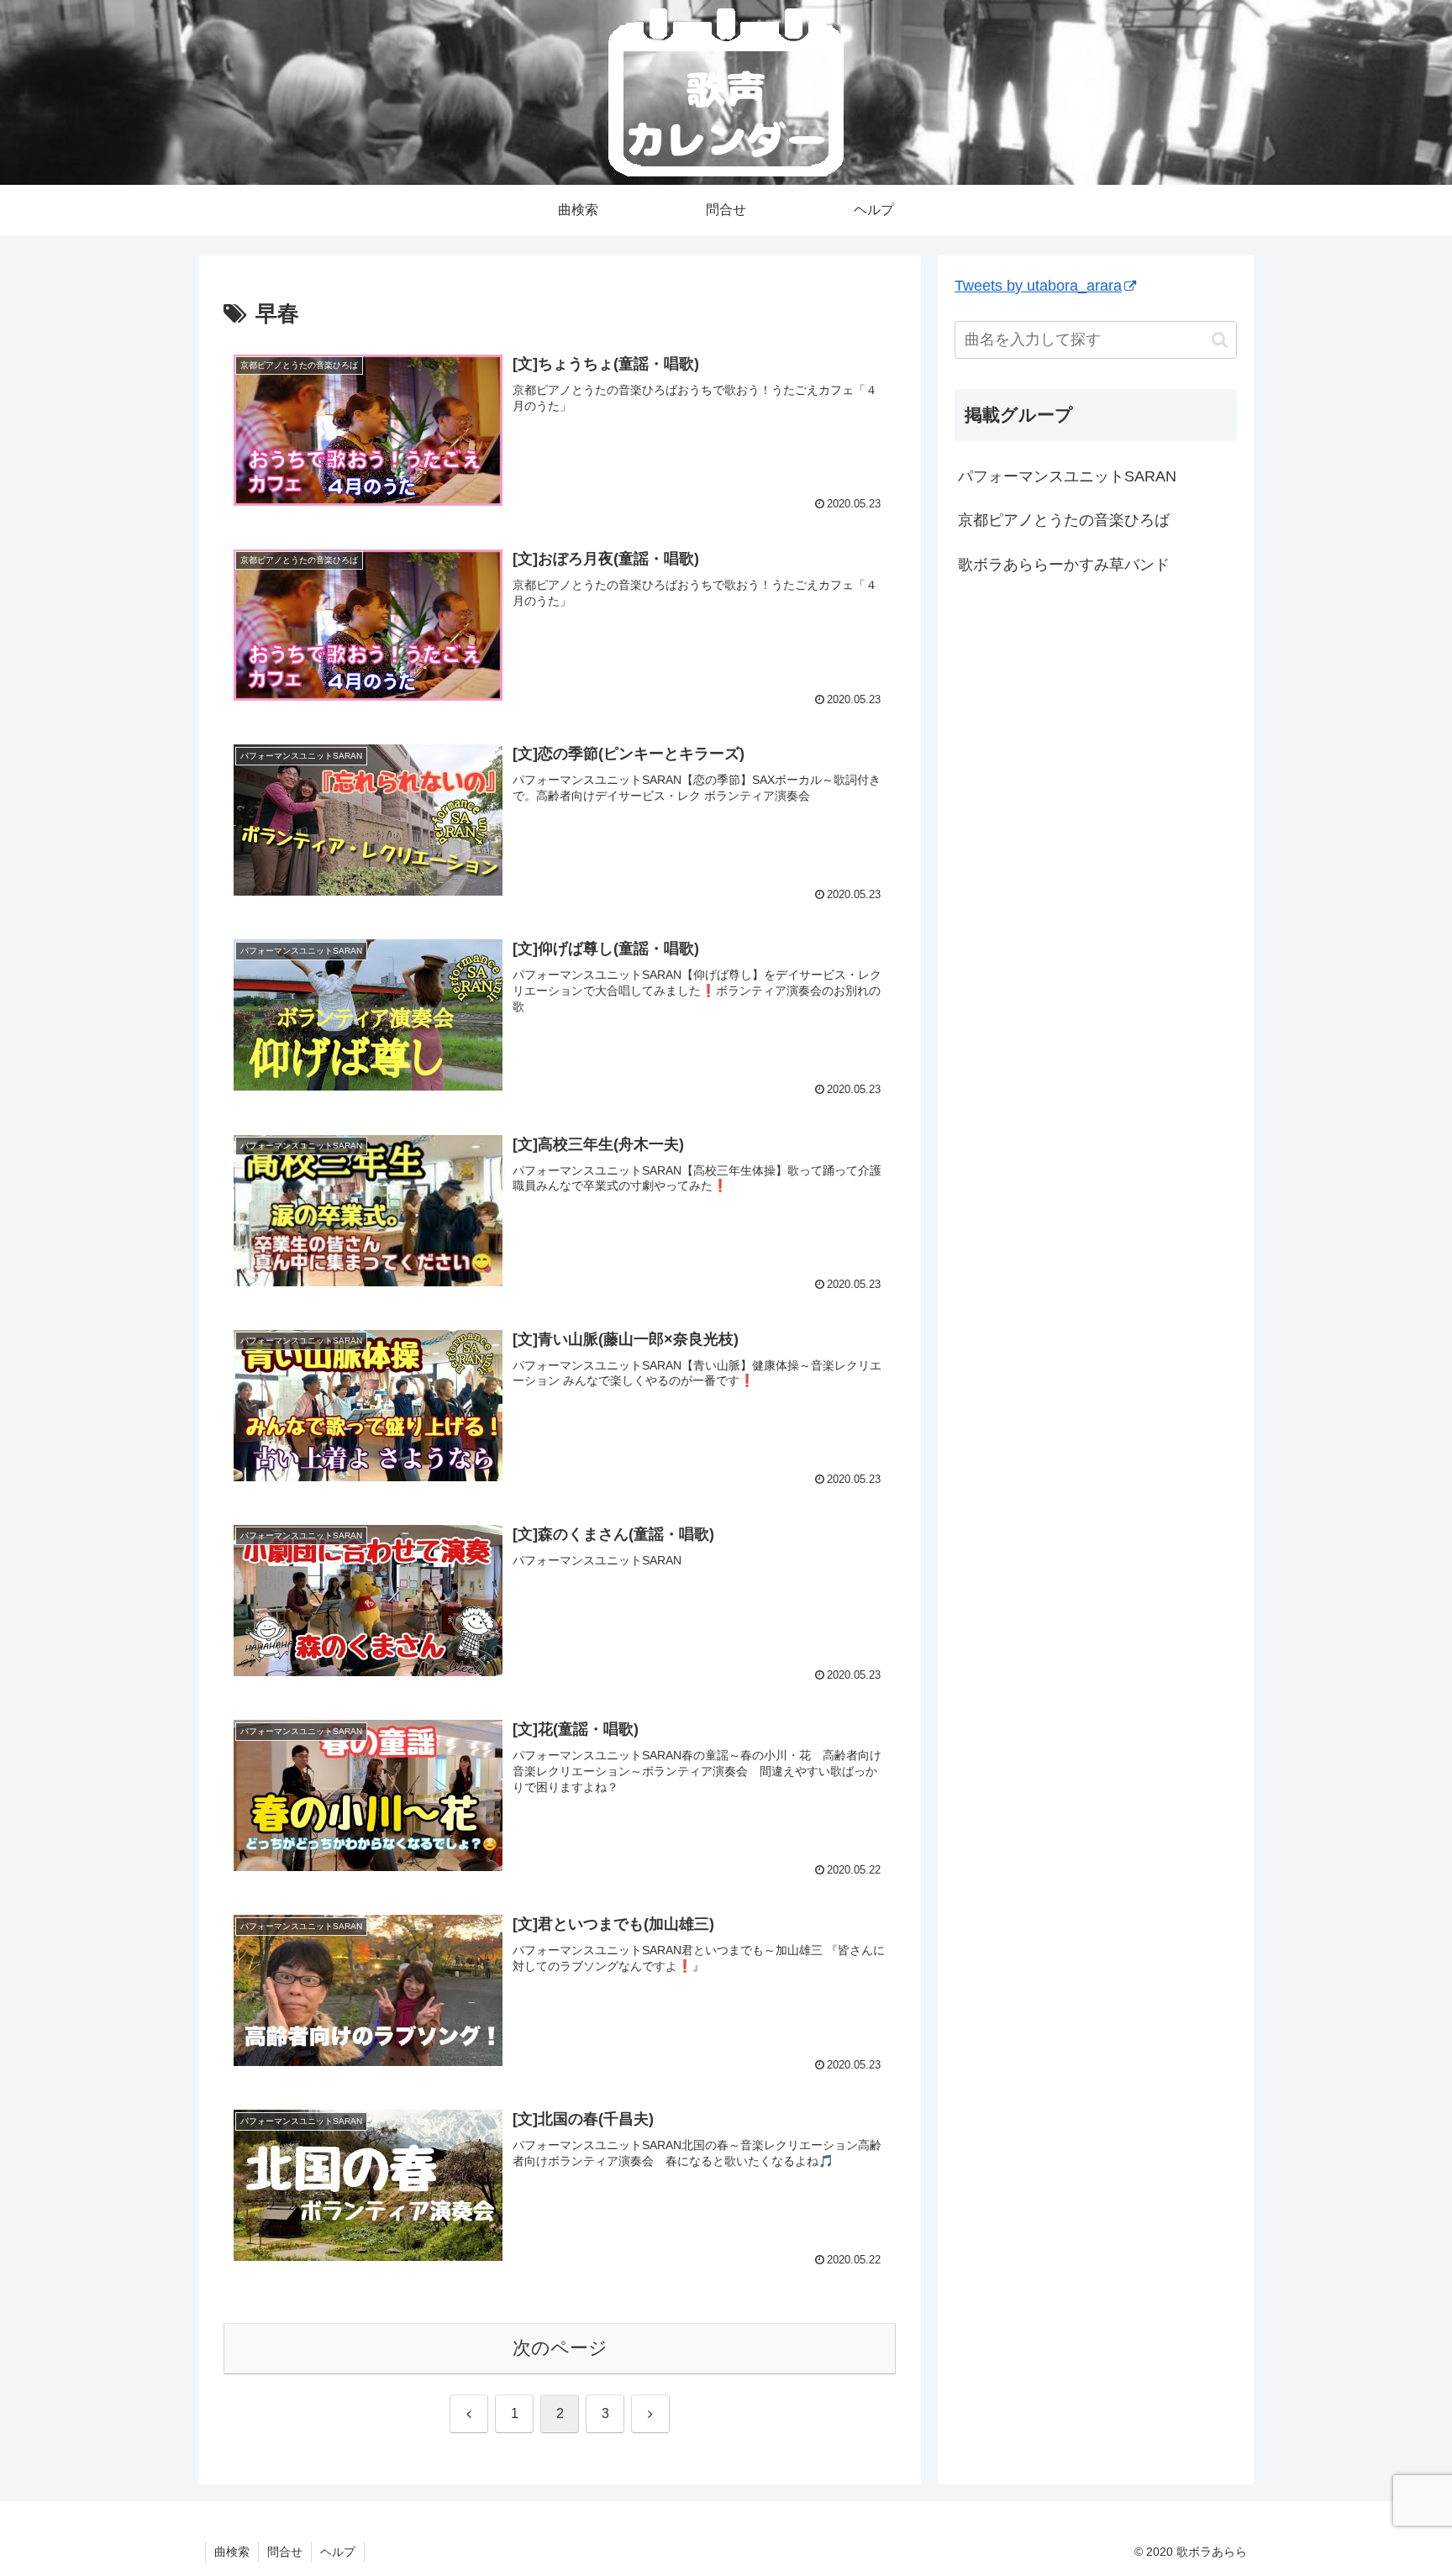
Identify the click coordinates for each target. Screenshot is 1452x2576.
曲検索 (232, 2552)
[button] (1220, 339)
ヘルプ (338, 2552)
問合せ (285, 2552)
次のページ (560, 2348)
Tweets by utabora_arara (1038, 286)
